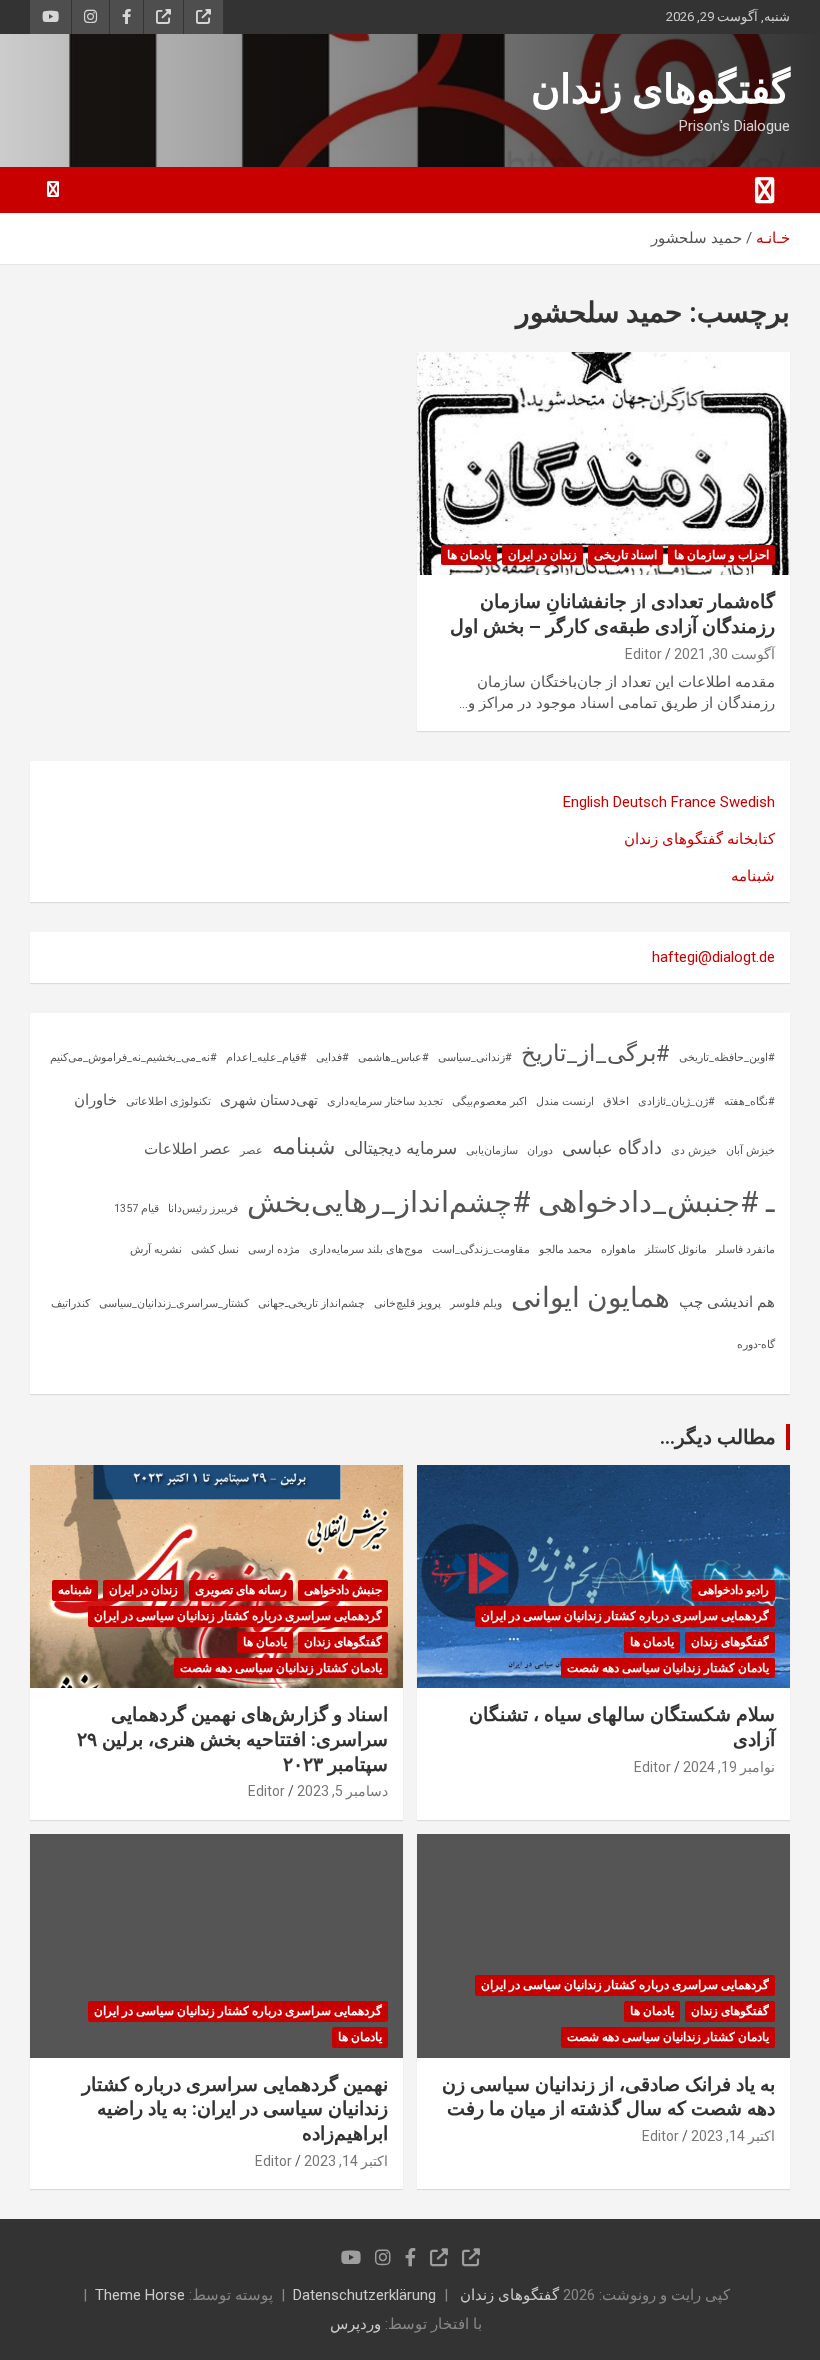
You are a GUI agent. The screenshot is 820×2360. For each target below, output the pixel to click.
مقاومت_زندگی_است (481, 1249)
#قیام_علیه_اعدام (266, 1057)
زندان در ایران (542, 555)
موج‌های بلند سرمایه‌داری (366, 1249)
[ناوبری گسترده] (765, 190)
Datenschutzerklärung (364, 2295)
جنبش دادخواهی (343, 1590)
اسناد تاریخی (625, 555)
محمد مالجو (565, 1249)
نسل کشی (215, 1249)
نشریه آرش (156, 1249)
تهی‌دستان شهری (269, 1100)
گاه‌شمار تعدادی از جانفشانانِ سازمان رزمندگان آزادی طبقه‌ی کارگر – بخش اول (612, 614)
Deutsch (640, 802)
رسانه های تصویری (241, 1590)
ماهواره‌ (618, 1249)
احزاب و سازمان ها (721, 555)
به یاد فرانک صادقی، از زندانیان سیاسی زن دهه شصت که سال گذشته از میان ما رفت (608, 2097)
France (693, 802)
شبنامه (753, 876)
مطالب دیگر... (718, 1437)
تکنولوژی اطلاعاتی (168, 1101)
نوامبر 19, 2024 (729, 1767)
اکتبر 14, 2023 (733, 2136)
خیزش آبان (750, 1150)
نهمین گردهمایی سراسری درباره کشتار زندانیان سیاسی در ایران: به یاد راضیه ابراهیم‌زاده (235, 2109)
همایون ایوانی (590, 1297)
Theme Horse (140, 2295)
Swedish (747, 802)
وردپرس (355, 2324)
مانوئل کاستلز (676, 1249)
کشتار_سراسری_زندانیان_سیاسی (174, 1303)
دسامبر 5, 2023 (342, 1791)
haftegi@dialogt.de (713, 957)
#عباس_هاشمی (393, 1057)
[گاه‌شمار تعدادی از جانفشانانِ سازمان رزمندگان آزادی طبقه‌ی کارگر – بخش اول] (603, 463)
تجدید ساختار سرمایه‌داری (385, 1101)
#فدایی (332, 1057)
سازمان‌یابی (492, 1150)
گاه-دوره (756, 1344)
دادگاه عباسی (612, 1147)
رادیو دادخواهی (733, 1590)
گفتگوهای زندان (660, 89)
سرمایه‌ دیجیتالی (400, 1148)
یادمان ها (469, 555)
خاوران (95, 1100)
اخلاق (616, 1101)
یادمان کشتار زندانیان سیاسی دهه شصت (668, 1668)
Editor (643, 654)
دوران (540, 1150)
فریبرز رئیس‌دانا (203, 1208)
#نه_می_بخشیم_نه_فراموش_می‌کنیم (133, 1057)
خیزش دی (694, 1150)
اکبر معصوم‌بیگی (489, 1101)
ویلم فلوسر (476, 1303)
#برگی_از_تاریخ (595, 1053)
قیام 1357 (136, 1208)
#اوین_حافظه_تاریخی (727, 1057)
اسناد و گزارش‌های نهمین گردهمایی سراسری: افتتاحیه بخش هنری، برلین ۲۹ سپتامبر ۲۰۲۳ (232, 1739)
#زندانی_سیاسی (475, 1057)
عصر (251, 1150)
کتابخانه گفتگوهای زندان (699, 839)
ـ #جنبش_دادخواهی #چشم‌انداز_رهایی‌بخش (511, 1202)
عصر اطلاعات (187, 1149)
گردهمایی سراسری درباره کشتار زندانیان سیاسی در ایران (625, 1616)
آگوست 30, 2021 (724, 654)
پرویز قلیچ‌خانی (407, 1303)
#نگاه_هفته (749, 1101)
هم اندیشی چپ (727, 1302)
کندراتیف (70, 1303)
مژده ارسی (274, 1249)
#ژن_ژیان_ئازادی (676, 1101)
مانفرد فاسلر (745, 1249)
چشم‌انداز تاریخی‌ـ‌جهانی (311, 1303)
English (586, 802)
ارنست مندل (565, 1101)
